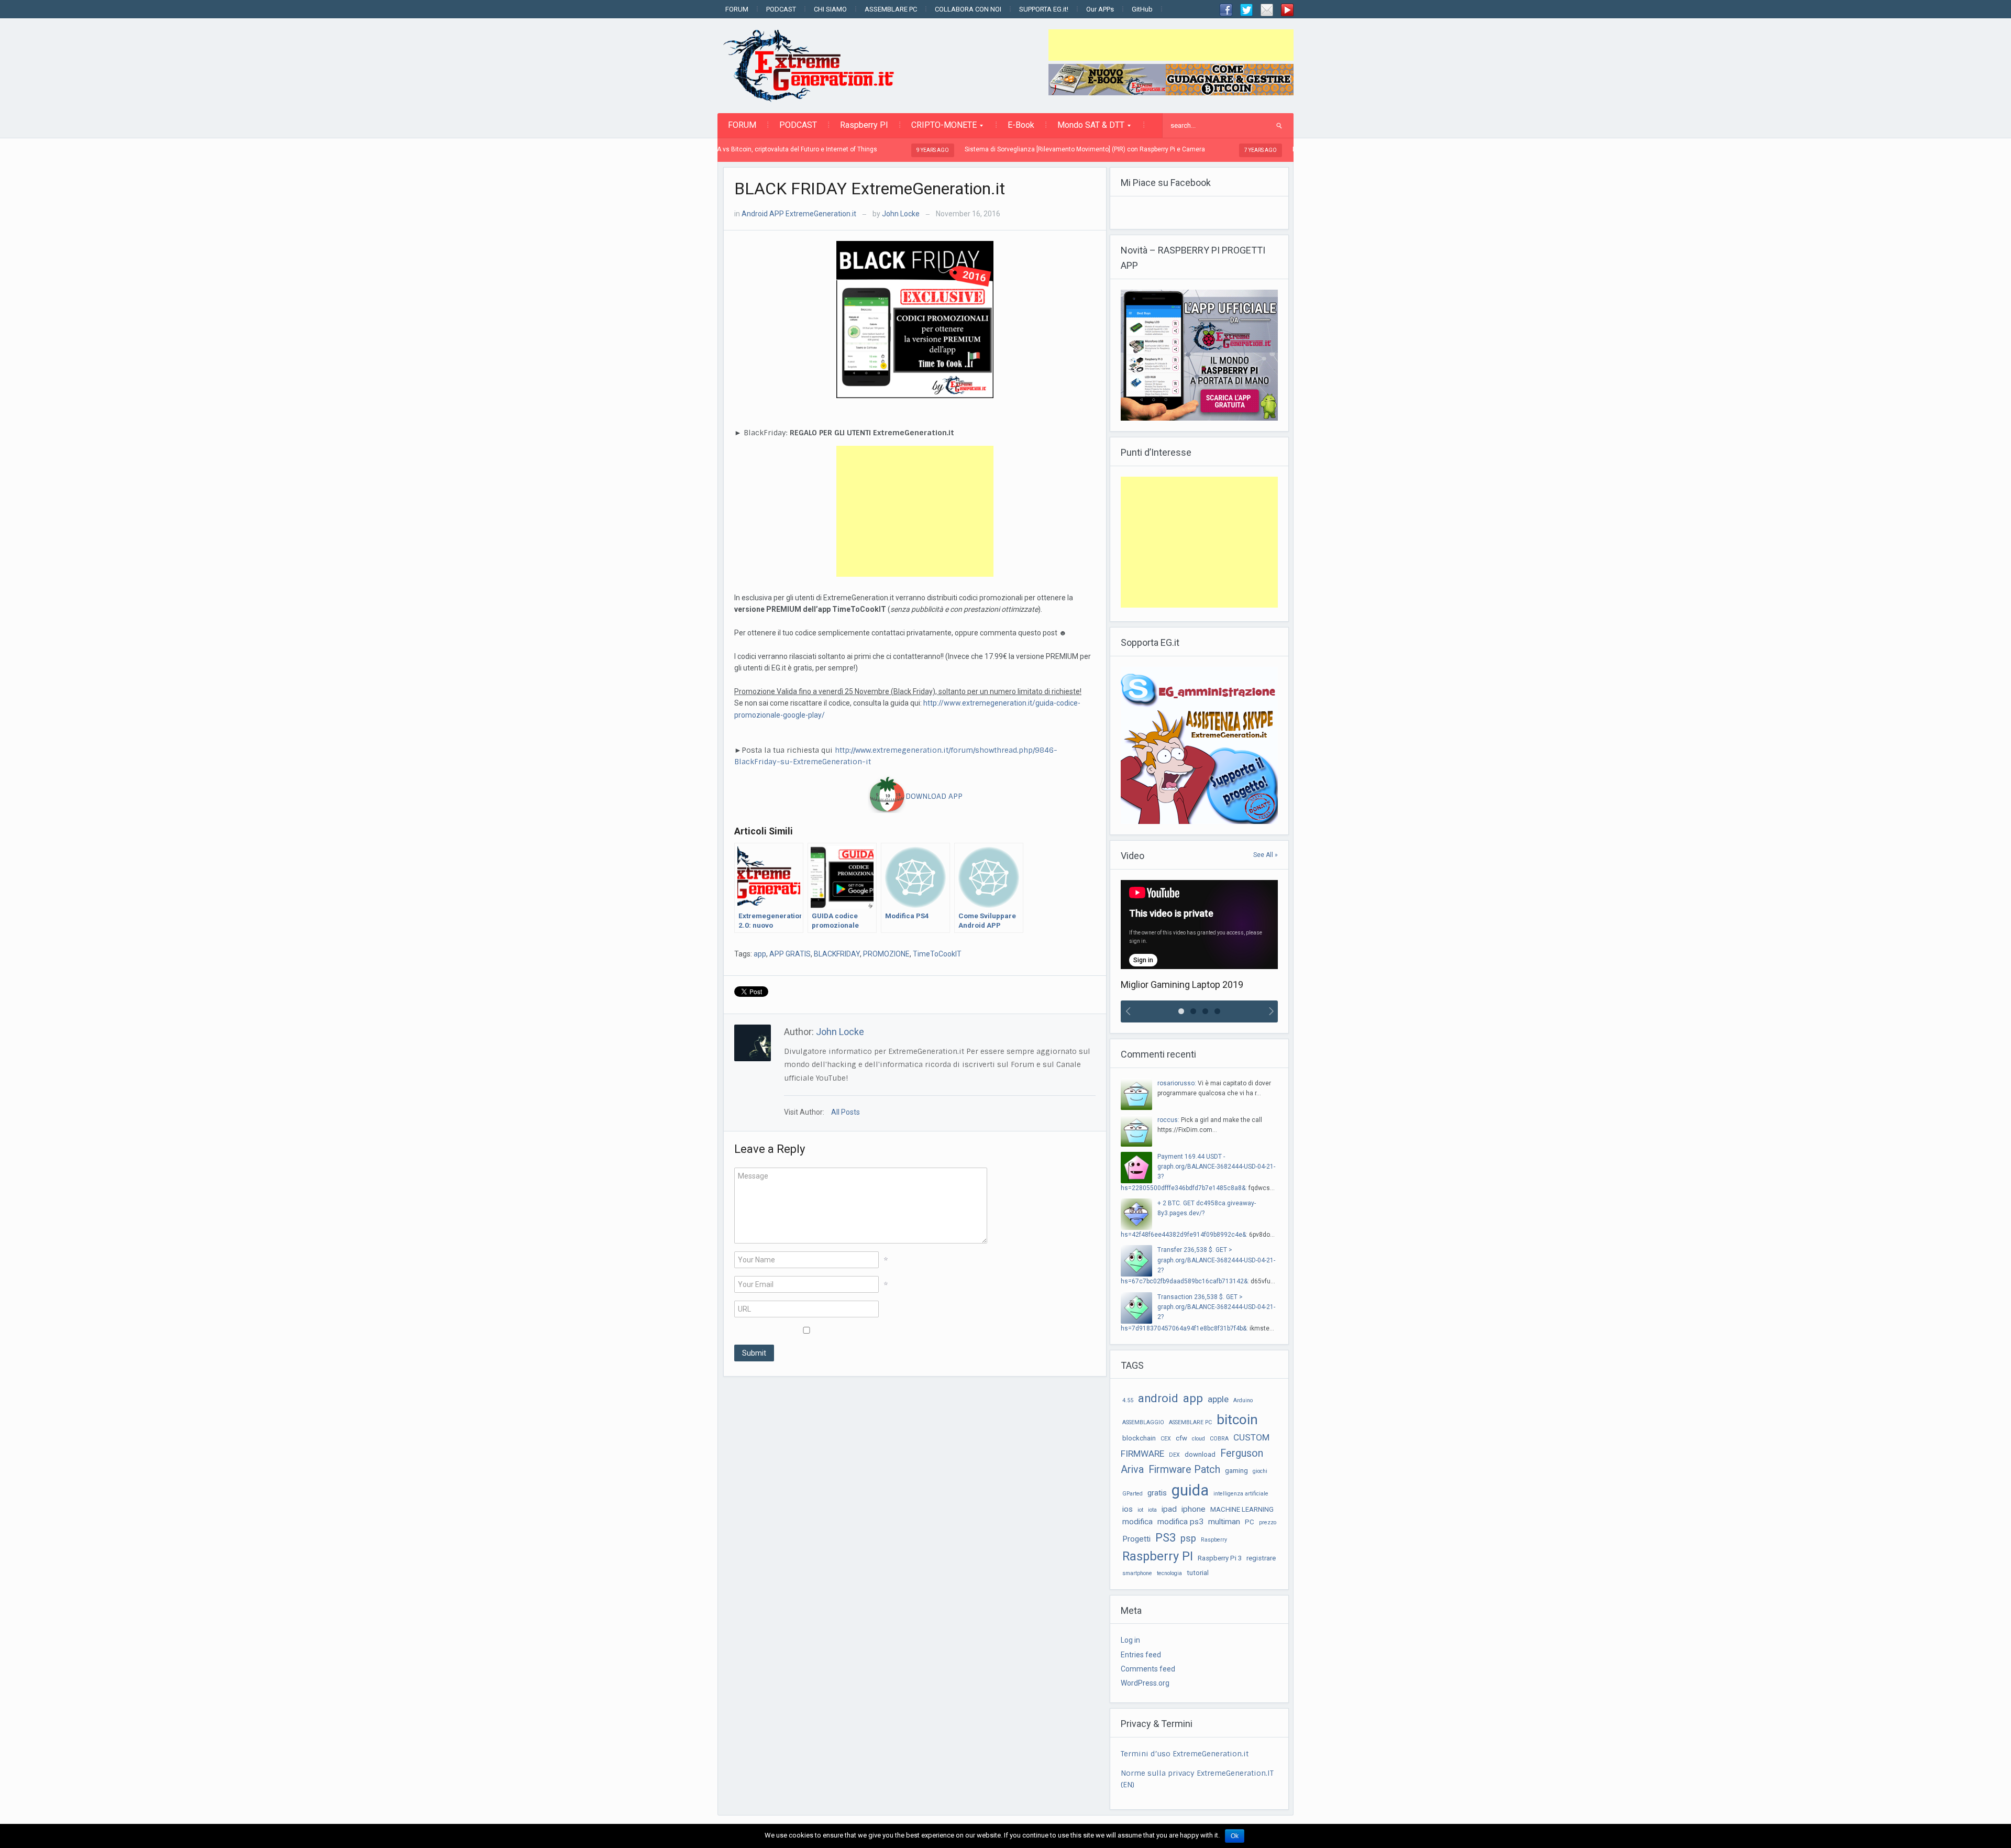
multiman (1224, 1522)
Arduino (1243, 1400)
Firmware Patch (1184, 1470)
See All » (1266, 855)
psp (1188, 1538)
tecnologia (1169, 1573)
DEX (1174, 1455)
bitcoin (1237, 1420)
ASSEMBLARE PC (891, 9)
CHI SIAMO (830, 9)
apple (1218, 1399)
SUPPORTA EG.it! (1044, 9)
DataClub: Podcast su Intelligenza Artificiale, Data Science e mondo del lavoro (1288, 149)
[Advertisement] (1171, 45)
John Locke (901, 214)
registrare (1261, 1558)
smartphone (1137, 1573)
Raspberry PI (864, 125)
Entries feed (1141, 1655)
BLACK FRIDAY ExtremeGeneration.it (870, 189)
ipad (1169, 1509)
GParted (1132, 1494)
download (1200, 1454)
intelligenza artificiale (1241, 1494)
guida (1190, 1490)
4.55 (1128, 1400)
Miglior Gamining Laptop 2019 (1182, 984)
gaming (1236, 1471)
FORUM (737, 9)
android (1158, 1398)
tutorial (1198, 1573)
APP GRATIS (790, 954)
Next (1272, 1011)
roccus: (1168, 1120)
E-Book (1021, 125)
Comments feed (1148, 1669)
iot (1140, 1510)
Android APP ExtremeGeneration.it (799, 214)
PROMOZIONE (886, 954)
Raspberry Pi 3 (1220, 1558)
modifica (1137, 1522)
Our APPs (1100, 9)
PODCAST (781, 9)
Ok (1235, 1836)
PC (1250, 1522)
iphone (1194, 1509)
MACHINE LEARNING (1242, 1509)
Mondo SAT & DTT (1086, 128)
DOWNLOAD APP (934, 796)
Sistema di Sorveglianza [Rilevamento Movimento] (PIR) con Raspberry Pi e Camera (968, 149)
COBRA (1219, 1439)
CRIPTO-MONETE (939, 128)
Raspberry (1214, 1540)
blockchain (1139, 1438)
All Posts (846, 1112)
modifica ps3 (1180, 1522)
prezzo (1268, 1522)
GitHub (1142, 9)
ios (1128, 1509)
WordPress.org (1145, 1683)
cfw (1181, 1438)
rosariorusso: (1177, 1083)
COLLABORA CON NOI (968, 9)
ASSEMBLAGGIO (1143, 1422)
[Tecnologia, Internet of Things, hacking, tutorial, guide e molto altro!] (814, 65)
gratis (1157, 1493)
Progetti (1136, 1539)
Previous (1126, 1011)
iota (1152, 1510)
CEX (1166, 1439)
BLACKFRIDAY (837, 954)
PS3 (1165, 1538)
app (760, 954)
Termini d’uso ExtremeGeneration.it (1185, 1754)
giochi (1260, 1471)
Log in (1130, 1640)
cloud (1198, 1439)
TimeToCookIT (937, 954)
